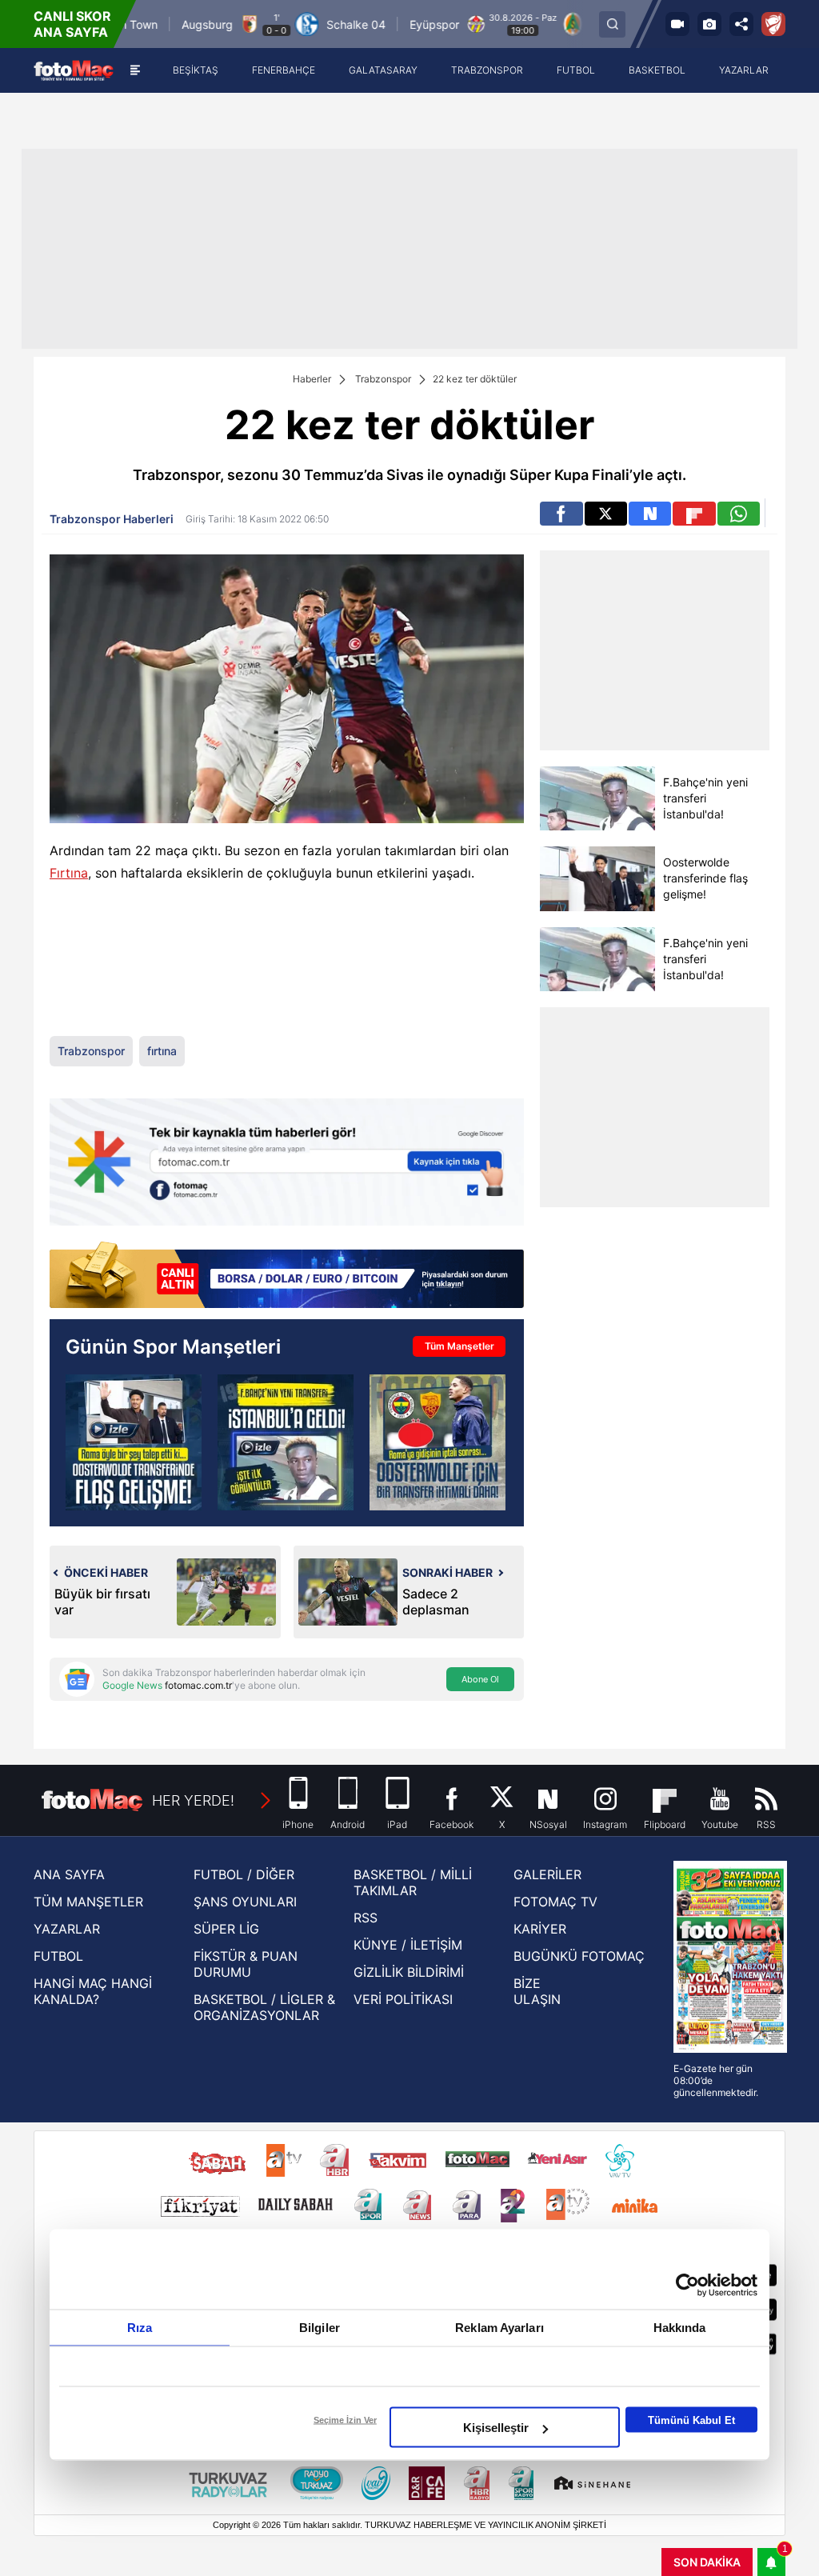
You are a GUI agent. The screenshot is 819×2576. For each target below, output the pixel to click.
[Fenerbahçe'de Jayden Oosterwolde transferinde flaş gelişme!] (134, 1442)
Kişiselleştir (496, 2428)
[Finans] (287, 1276)
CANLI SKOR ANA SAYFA (72, 24)
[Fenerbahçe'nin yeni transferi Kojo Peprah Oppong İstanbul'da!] (286, 1442)
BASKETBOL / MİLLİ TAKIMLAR (413, 1882)
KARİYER (540, 1929)
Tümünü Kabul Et (691, 2420)
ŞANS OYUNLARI (245, 1902)
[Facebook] (561, 514)
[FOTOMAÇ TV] (677, 24)
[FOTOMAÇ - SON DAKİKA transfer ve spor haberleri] (74, 70)
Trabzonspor (383, 379)
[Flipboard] (694, 514)
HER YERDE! (193, 1800)
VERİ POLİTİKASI (403, 1999)
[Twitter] (606, 514)
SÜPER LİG (226, 1929)
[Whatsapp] (739, 514)
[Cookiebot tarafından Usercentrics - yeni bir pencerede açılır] (687, 2286)
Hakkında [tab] (680, 2328)
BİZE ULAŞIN (537, 1991)
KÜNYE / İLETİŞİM (408, 1945)
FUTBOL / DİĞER (244, 1874)
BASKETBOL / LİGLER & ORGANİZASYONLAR (264, 2007)
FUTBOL (58, 1956)
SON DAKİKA (707, 2562)
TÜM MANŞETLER (88, 1902)
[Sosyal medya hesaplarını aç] (741, 24)
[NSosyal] (650, 514)
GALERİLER (547, 1874)
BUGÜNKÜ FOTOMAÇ (579, 1956)
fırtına (162, 1051)
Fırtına (69, 873)
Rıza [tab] (140, 2328)
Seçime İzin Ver (345, 2420)
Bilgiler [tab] (320, 2328)
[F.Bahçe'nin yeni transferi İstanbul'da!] (597, 798)
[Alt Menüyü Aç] (135, 70)
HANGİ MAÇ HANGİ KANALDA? (93, 1991)
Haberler (312, 379)
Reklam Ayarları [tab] (499, 2328)
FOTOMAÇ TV (555, 1902)
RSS (366, 1918)
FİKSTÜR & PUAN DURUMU (246, 1964)
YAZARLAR (67, 1929)
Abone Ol (480, 1679)
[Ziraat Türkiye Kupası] (773, 24)
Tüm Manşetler (459, 1346)
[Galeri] (709, 24)
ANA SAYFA (69, 1874)
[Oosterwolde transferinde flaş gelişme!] (597, 879)
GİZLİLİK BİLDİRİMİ (409, 1972)
